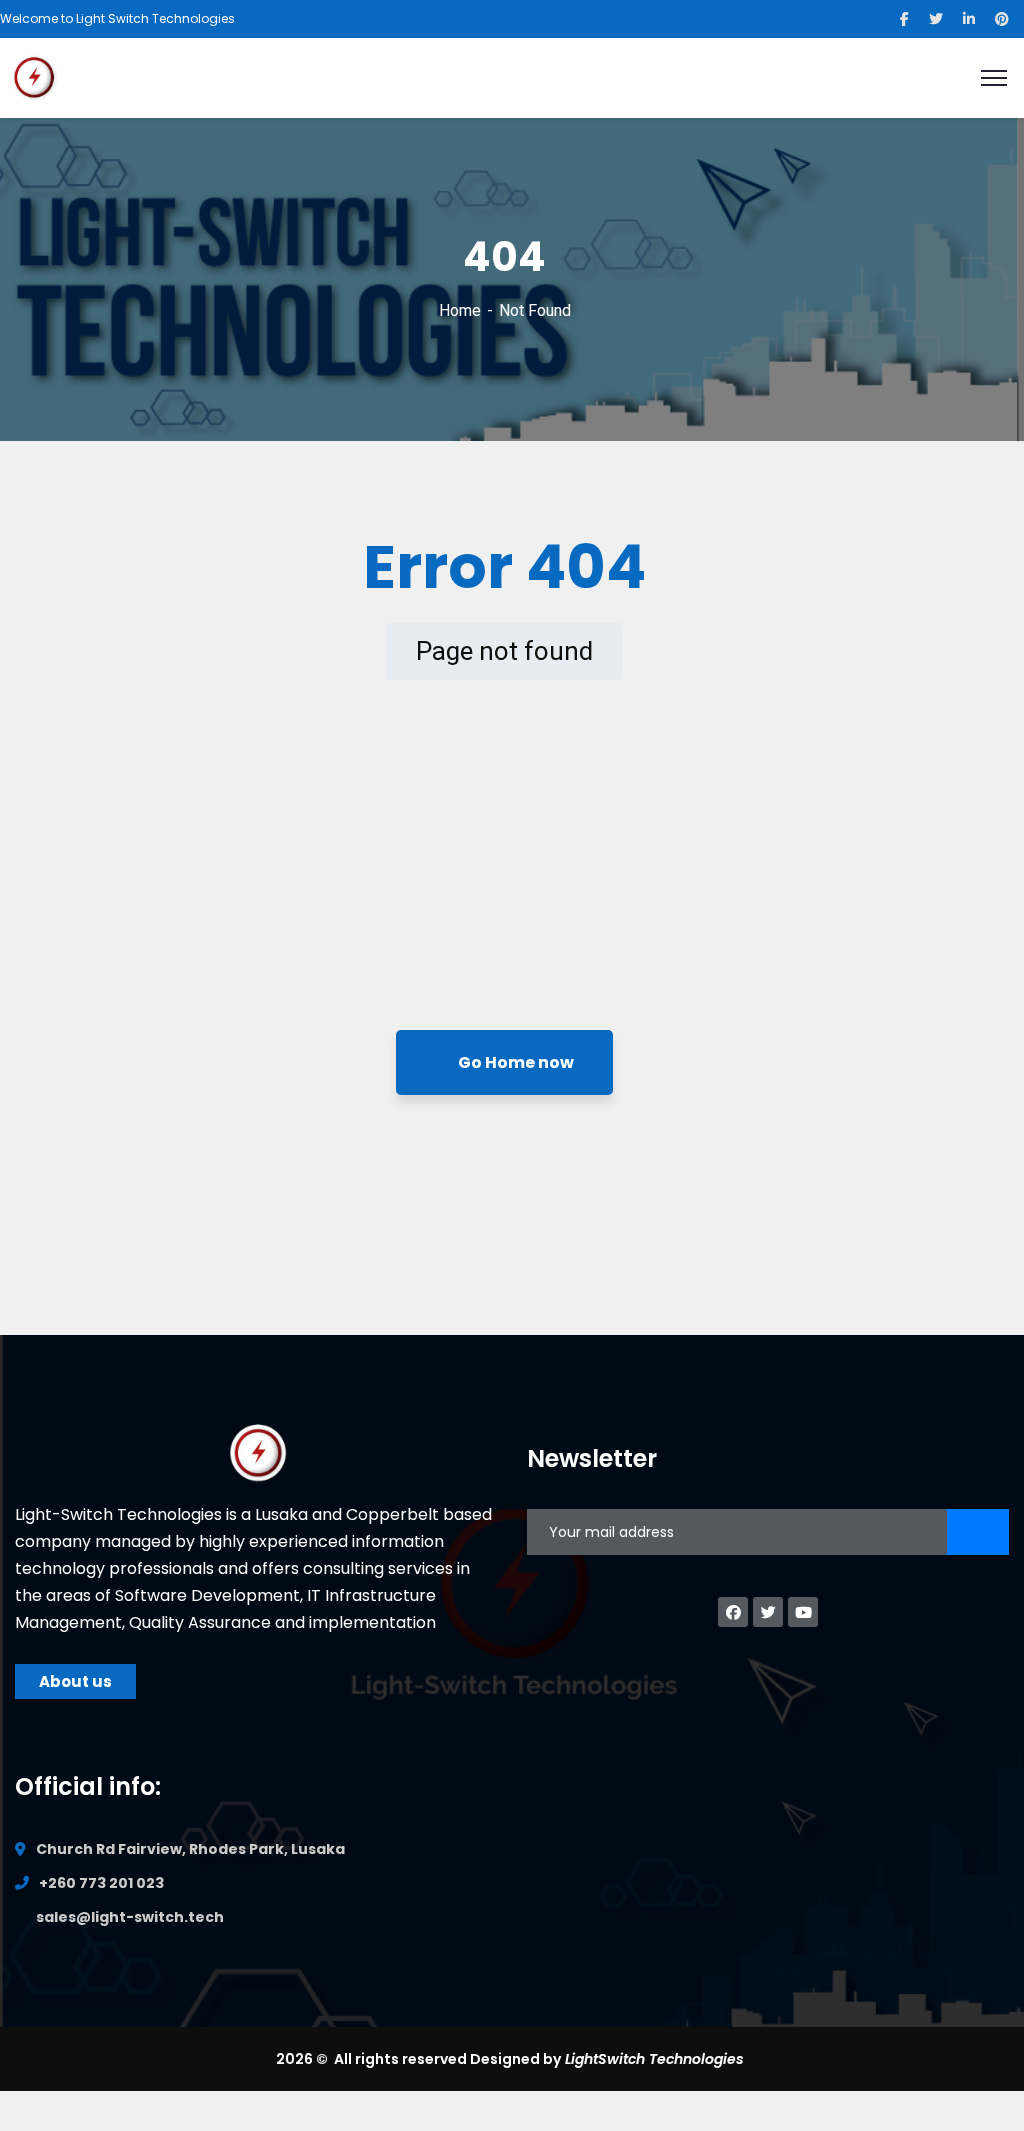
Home (460, 310)
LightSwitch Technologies (654, 2059)
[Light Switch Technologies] (34, 76)
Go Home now (514, 1062)
